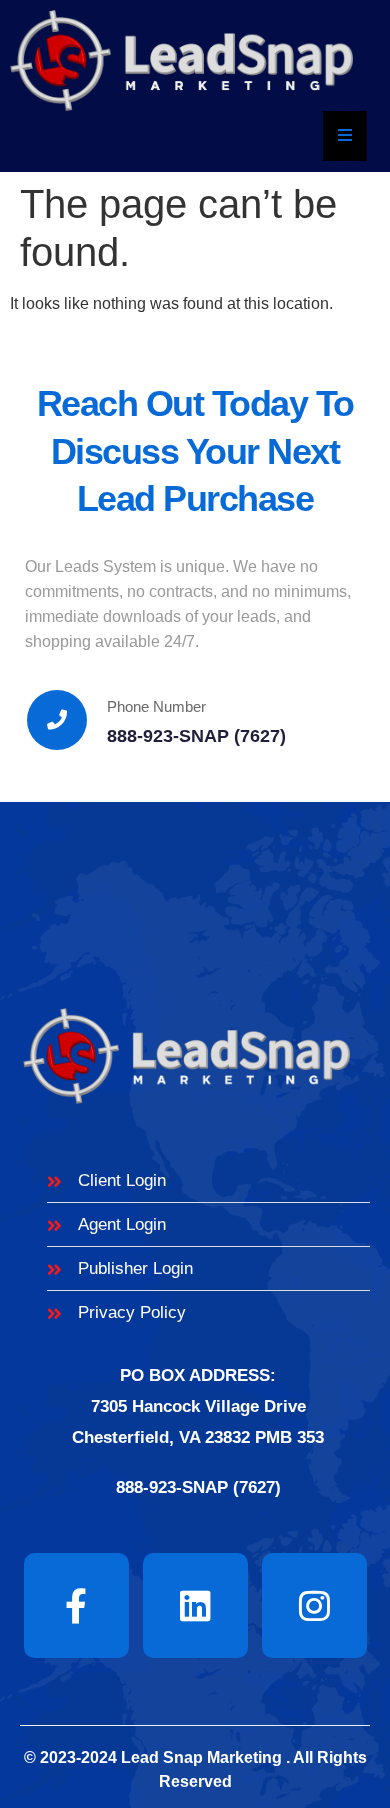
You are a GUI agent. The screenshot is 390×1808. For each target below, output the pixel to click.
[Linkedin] (195, 1605)
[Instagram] (314, 1605)
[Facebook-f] (76, 1605)
